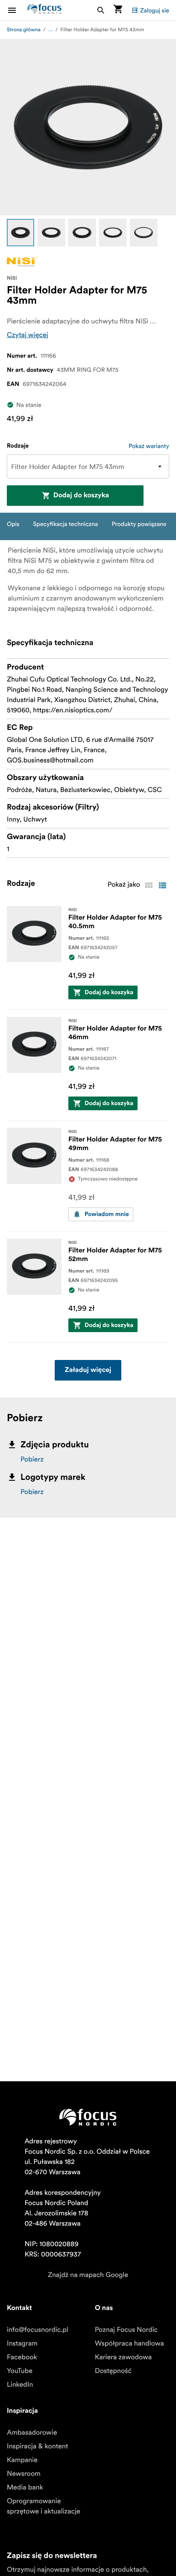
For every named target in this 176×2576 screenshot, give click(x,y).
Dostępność (113, 2371)
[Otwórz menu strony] (17, 10)
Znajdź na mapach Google (88, 2275)
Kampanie (22, 2460)
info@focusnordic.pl (38, 2330)
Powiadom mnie (107, 1214)
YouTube (20, 2371)
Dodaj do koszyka (81, 496)
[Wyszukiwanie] (101, 10)
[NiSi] (22, 261)
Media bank (25, 2487)
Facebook (22, 2357)
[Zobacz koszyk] (118, 10)
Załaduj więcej (88, 1370)
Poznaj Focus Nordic (126, 2330)
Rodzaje (18, 446)
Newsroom (24, 2474)
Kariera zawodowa (123, 2357)
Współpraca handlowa (129, 2343)
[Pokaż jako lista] (162, 885)
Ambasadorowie (32, 2433)
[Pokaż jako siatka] (149, 885)
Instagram (22, 2343)
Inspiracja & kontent (37, 2446)
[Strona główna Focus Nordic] (44, 10)
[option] (21, 233)
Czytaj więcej (28, 335)
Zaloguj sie (155, 10)
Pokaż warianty (149, 446)
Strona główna (24, 30)
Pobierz (32, 1459)
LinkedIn (20, 2385)
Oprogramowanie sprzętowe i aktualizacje (44, 2506)
